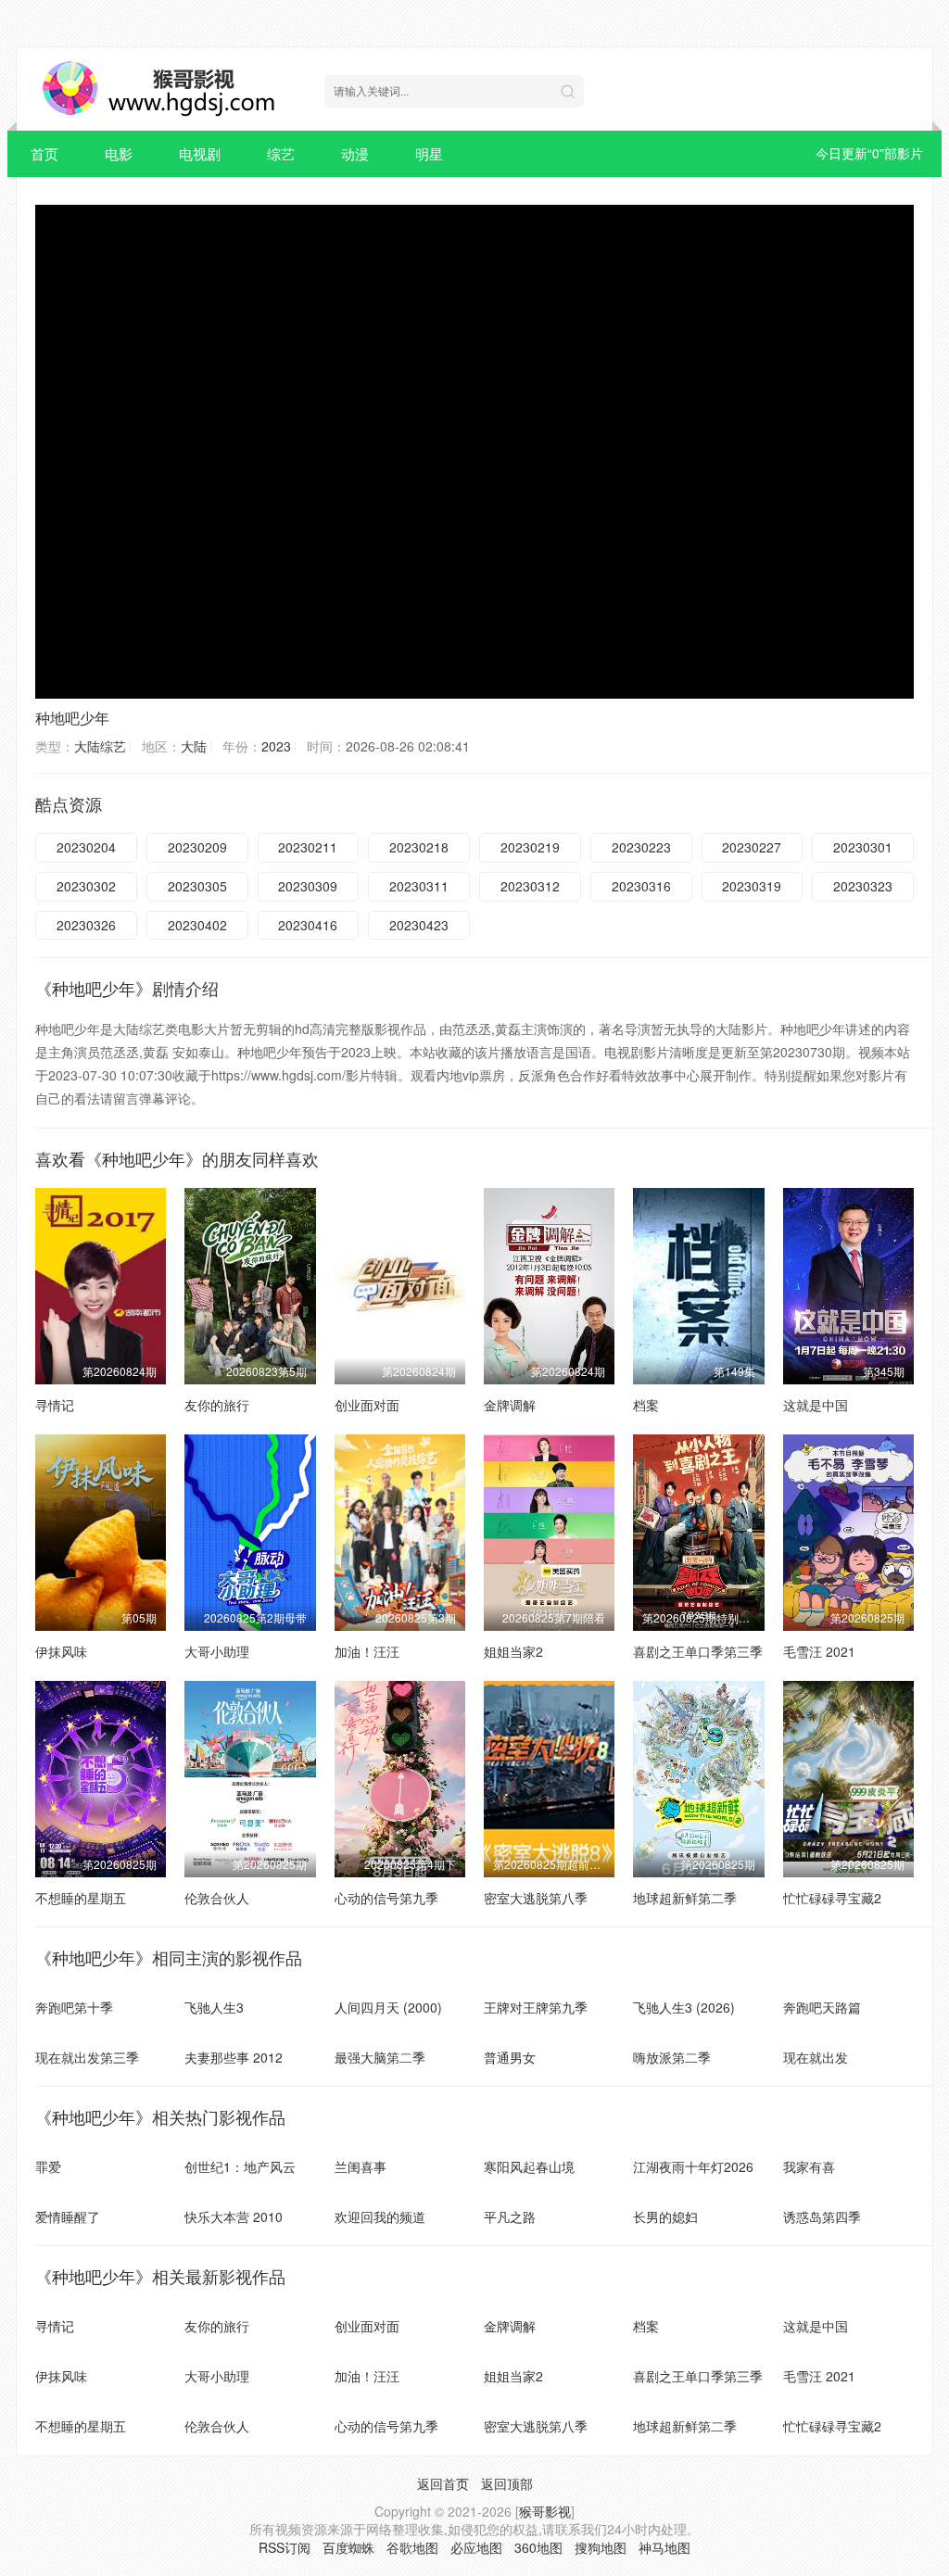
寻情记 (55, 1405)
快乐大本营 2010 (234, 2216)
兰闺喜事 (361, 2166)
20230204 (86, 847)
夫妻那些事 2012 (234, 2057)
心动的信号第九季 (386, 1898)
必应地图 (476, 2547)
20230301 (863, 847)
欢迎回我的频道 (380, 2216)
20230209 (197, 847)
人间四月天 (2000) (388, 2007)
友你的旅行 (217, 1405)
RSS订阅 (285, 2547)
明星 (429, 153)
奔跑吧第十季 (74, 2007)
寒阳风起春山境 (529, 2166)
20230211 (308, 847)
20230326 (86, 925)
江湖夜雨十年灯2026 (693, 2166)
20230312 (530, 886)
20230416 (308, 925)
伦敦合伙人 (217, 1898)
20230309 (308, 886)
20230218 (419, 847)
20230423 (419, 925)
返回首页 (443, 2483)
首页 (44, 153)
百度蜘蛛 (348, 2547)
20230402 (197, 925)
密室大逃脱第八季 (536, 1898)
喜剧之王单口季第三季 (698, 1651)
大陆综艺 (100, 746)
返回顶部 (507, 2483)
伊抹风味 (61, 1651)
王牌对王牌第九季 (536, 2007)
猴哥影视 (545, 2511)
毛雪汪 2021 (819, 1651)
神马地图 (664, 2547)
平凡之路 (510, 2216)
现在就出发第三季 (87, 2057)
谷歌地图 (412, 2547)
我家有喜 (809, 2166)
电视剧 (200, 153)
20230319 (752, 886)
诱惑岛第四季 (822, 2216)
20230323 (863, 886)
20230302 (86, 886)
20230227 (752, 847)
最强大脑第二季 (380, 2057)
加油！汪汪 (367, 1651)
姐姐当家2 (513, 1651)
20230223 (641, 847)
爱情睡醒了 (68, 2216)
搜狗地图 (601, 2547)
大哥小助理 (217, 1651)
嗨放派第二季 (672, 2057)
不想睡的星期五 (81, 1898)
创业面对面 (367, 1405)
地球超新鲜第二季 (685, 1898)
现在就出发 (816, 2057)
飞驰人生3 (214, 2007)
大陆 (194, 746)
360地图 (538, 2547)
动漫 (355, 153)
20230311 (419, 886)
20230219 (530, 847)
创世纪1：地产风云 (240, 2166)
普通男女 (510, 2057)
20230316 (641, 886)
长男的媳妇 (665, 2216)
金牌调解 (510, 1405)
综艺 (281, 153)
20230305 (197, 886)
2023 (276, 746)
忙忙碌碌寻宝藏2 (832, 1898)
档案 (646, 1405)
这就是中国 (816, 1405)
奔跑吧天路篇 (822, 2007)
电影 (119, 153)
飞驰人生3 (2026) (684, 2007)
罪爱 (48, 2166)
